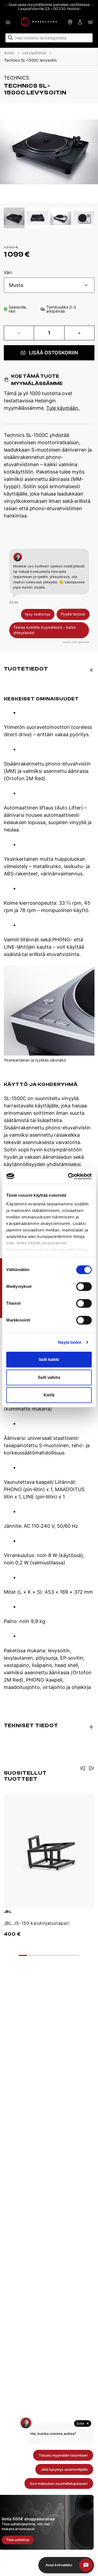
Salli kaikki (49, 1359)
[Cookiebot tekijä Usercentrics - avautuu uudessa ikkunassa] (69, 1176)
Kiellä (49, 1395)
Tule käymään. (63, 408)
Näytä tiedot (70, 1342)
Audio (9, 53)
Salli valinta (49, 1377)
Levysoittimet (34, 53)
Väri (8, 273)
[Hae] (10, 38)
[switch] (84, 1287)
